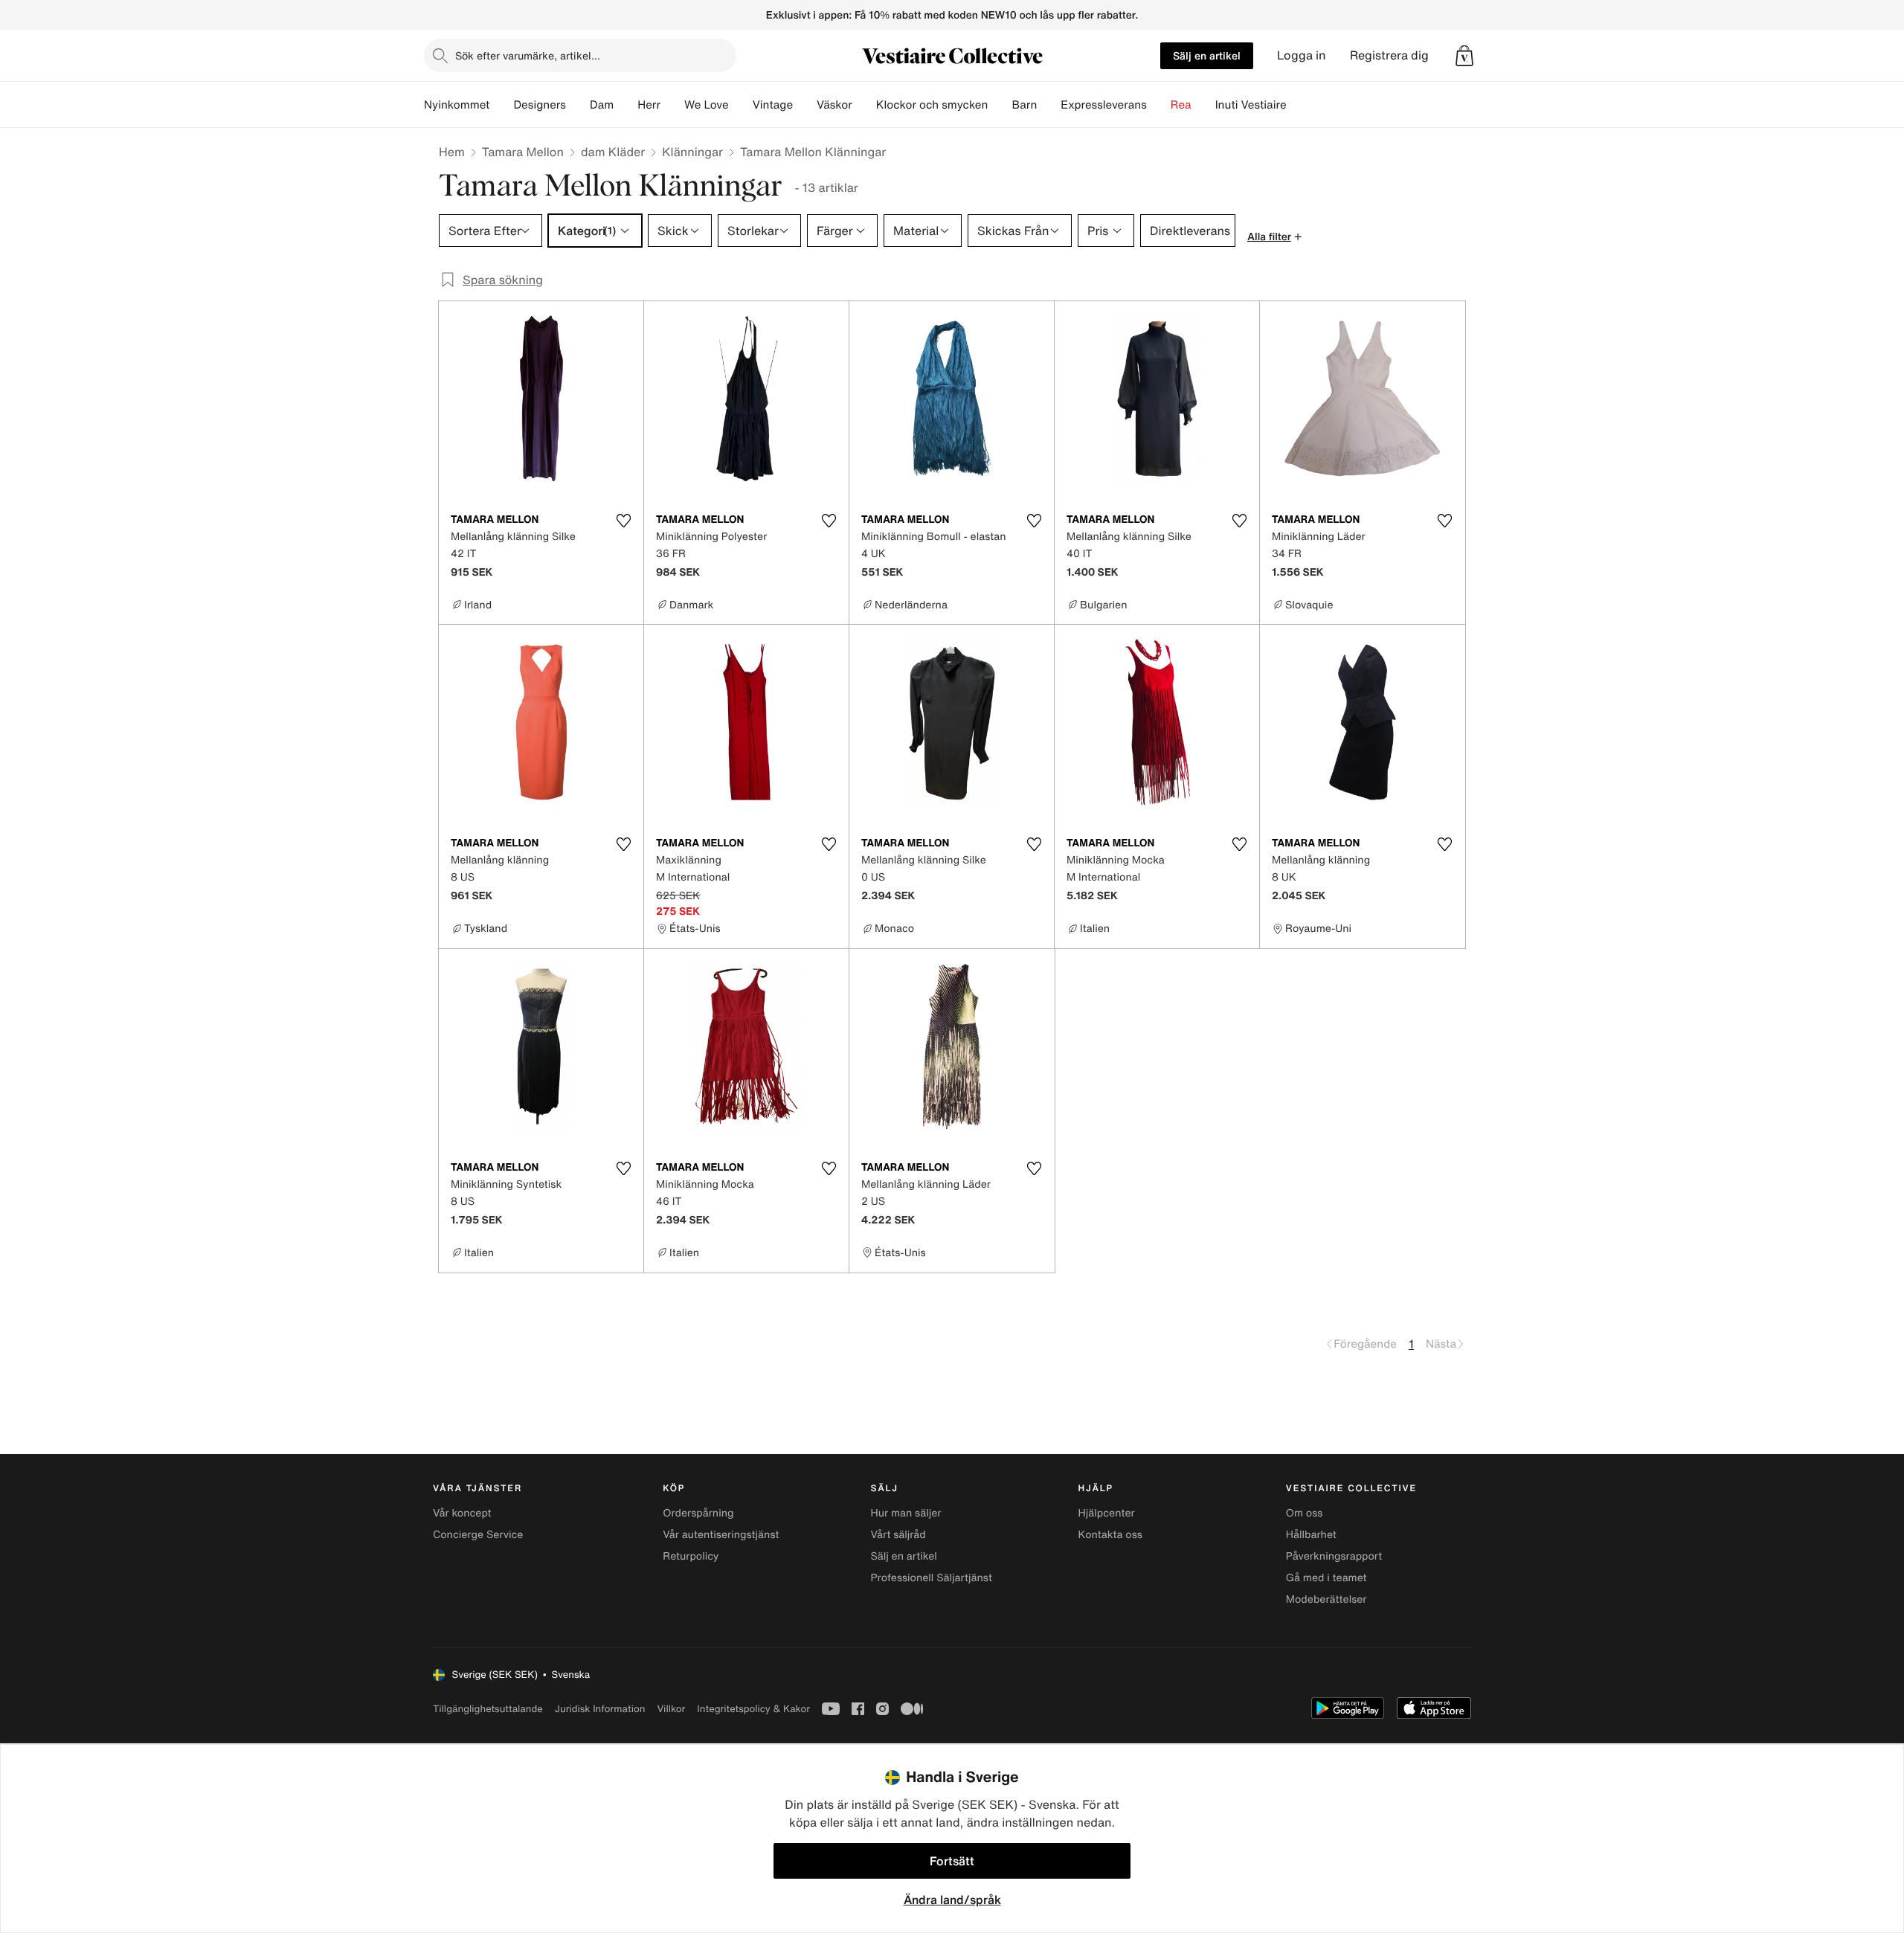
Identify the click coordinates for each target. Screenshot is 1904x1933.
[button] (1464, 56)
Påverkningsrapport (1334, 1556)
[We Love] (741, 105)
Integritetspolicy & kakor (753, 1709)
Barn (1024, 105)
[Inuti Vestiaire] (1299, 105)
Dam (602, 105)
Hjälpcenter (1107, 1513)
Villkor (671, 1709)
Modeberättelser (1326, 1599)
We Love (707, 105)
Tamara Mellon (523, 152)
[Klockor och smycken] (1000, 105)
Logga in (1302, 55)
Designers (540, 105)
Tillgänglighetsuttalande (488, 1709)
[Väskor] (864, 105)
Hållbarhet (1311, 1535)
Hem (452, 152)
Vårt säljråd (898, 1535)
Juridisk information (600, 1709)
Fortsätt (952, 1861)
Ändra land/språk (952, 1900)
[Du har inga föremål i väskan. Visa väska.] (1464, 56)
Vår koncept (462, 1513)
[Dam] (625, 105)
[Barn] (1049, 105)
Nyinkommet (457, 105)
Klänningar (692, 152)
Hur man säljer (906, 1513)
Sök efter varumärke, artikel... (528, 55)
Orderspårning (698, 1513)
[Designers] (578, 105)
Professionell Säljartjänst (931, 1578)
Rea (1181, 105)
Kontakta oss (1110, 1535)
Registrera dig (1389, 55)
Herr (649, 105)
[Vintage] (805, 105)
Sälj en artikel (1207, 55)
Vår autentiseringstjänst (721, 1535)
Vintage (773, 105)
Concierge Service (478, 1535)
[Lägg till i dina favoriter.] (623, 521)
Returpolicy (691, 1556)
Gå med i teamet (1326, 1578)
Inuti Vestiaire (1251, 105)
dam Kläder (613, 152)
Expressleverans (1103, 105)
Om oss (1305, 1513)
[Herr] (672, 105)
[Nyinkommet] (501, 105)
